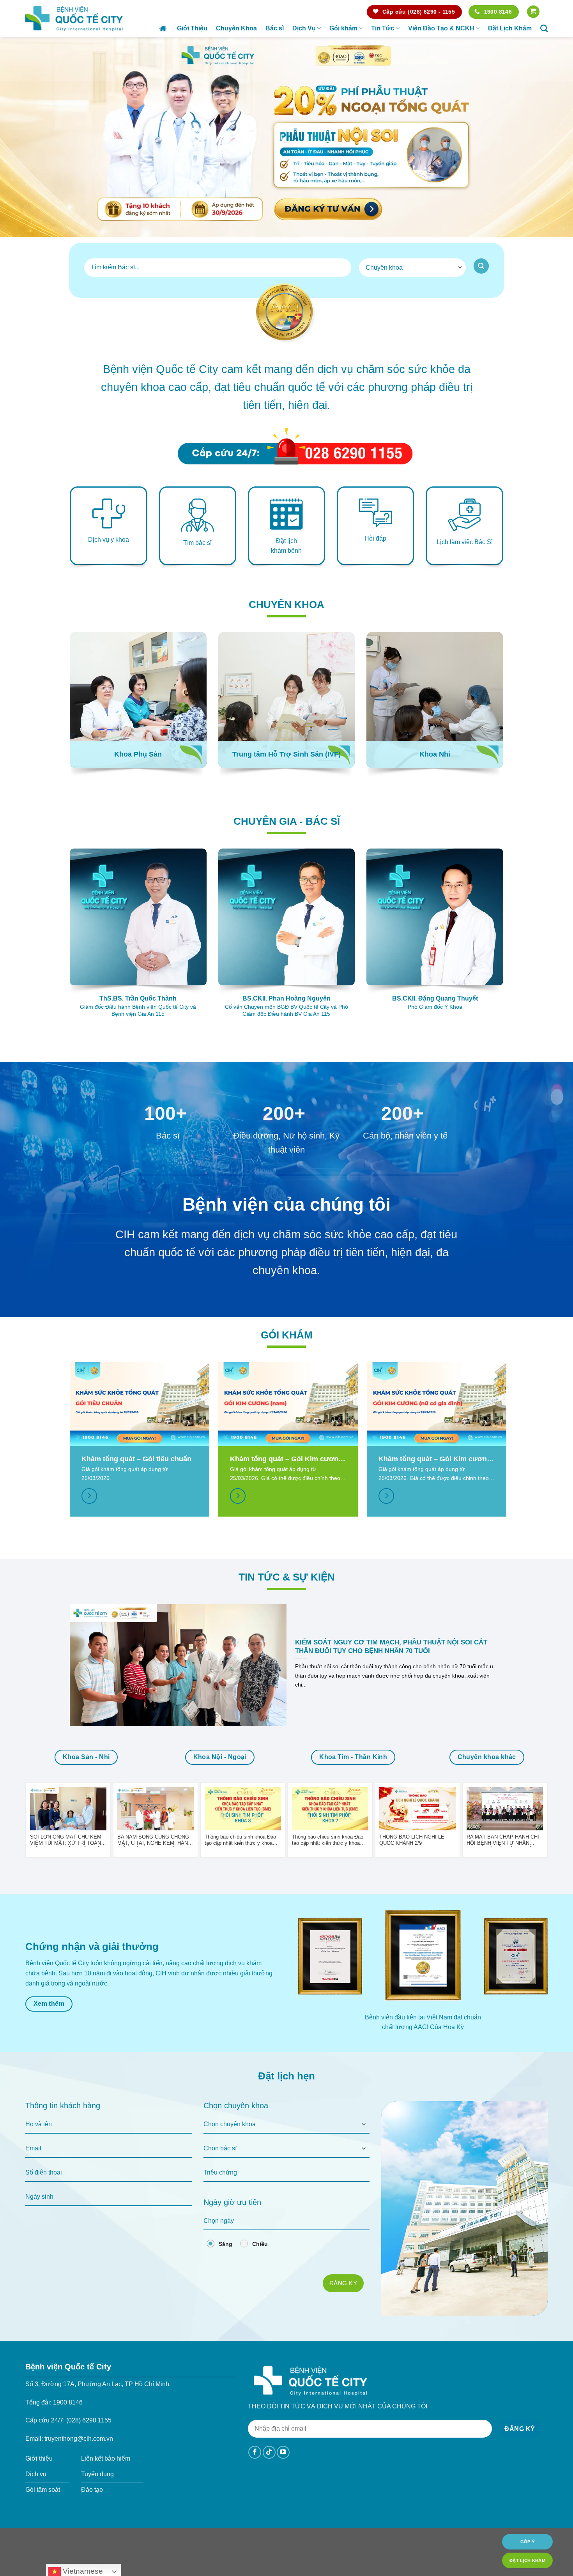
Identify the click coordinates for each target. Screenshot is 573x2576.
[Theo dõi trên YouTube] (283, 2452)
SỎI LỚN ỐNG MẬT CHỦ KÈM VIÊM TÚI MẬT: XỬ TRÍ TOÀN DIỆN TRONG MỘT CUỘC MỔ (66, 1840)
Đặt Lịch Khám (510, 28)
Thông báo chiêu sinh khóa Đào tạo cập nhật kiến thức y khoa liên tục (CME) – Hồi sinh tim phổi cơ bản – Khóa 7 (330, 1840)
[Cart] (533, 12)
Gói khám (343, 28)
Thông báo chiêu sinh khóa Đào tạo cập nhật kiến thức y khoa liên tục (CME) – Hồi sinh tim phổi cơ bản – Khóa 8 (243, 1840)
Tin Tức (383, 28)
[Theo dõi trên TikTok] (269, 2452)
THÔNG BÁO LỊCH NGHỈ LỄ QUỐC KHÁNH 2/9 (412, 1840)
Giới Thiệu (192, 28)
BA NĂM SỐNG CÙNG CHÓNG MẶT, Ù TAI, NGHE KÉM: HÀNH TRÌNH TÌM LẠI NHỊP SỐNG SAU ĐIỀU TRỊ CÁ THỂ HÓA (154, 1840)
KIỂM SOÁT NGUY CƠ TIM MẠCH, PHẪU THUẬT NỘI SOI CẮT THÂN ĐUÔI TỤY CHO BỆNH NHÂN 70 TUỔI (391, 1647)
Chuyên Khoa (236, 28)
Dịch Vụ (304, 28)
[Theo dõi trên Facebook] (255, 2452)
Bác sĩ (275, 28)
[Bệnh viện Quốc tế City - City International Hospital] (74, 18)
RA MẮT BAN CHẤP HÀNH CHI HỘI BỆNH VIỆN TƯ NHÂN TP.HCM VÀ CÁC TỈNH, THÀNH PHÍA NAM (503, 1840)
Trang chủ (164, 28)
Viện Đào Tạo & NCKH (441, 28)
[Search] (544, 28)
